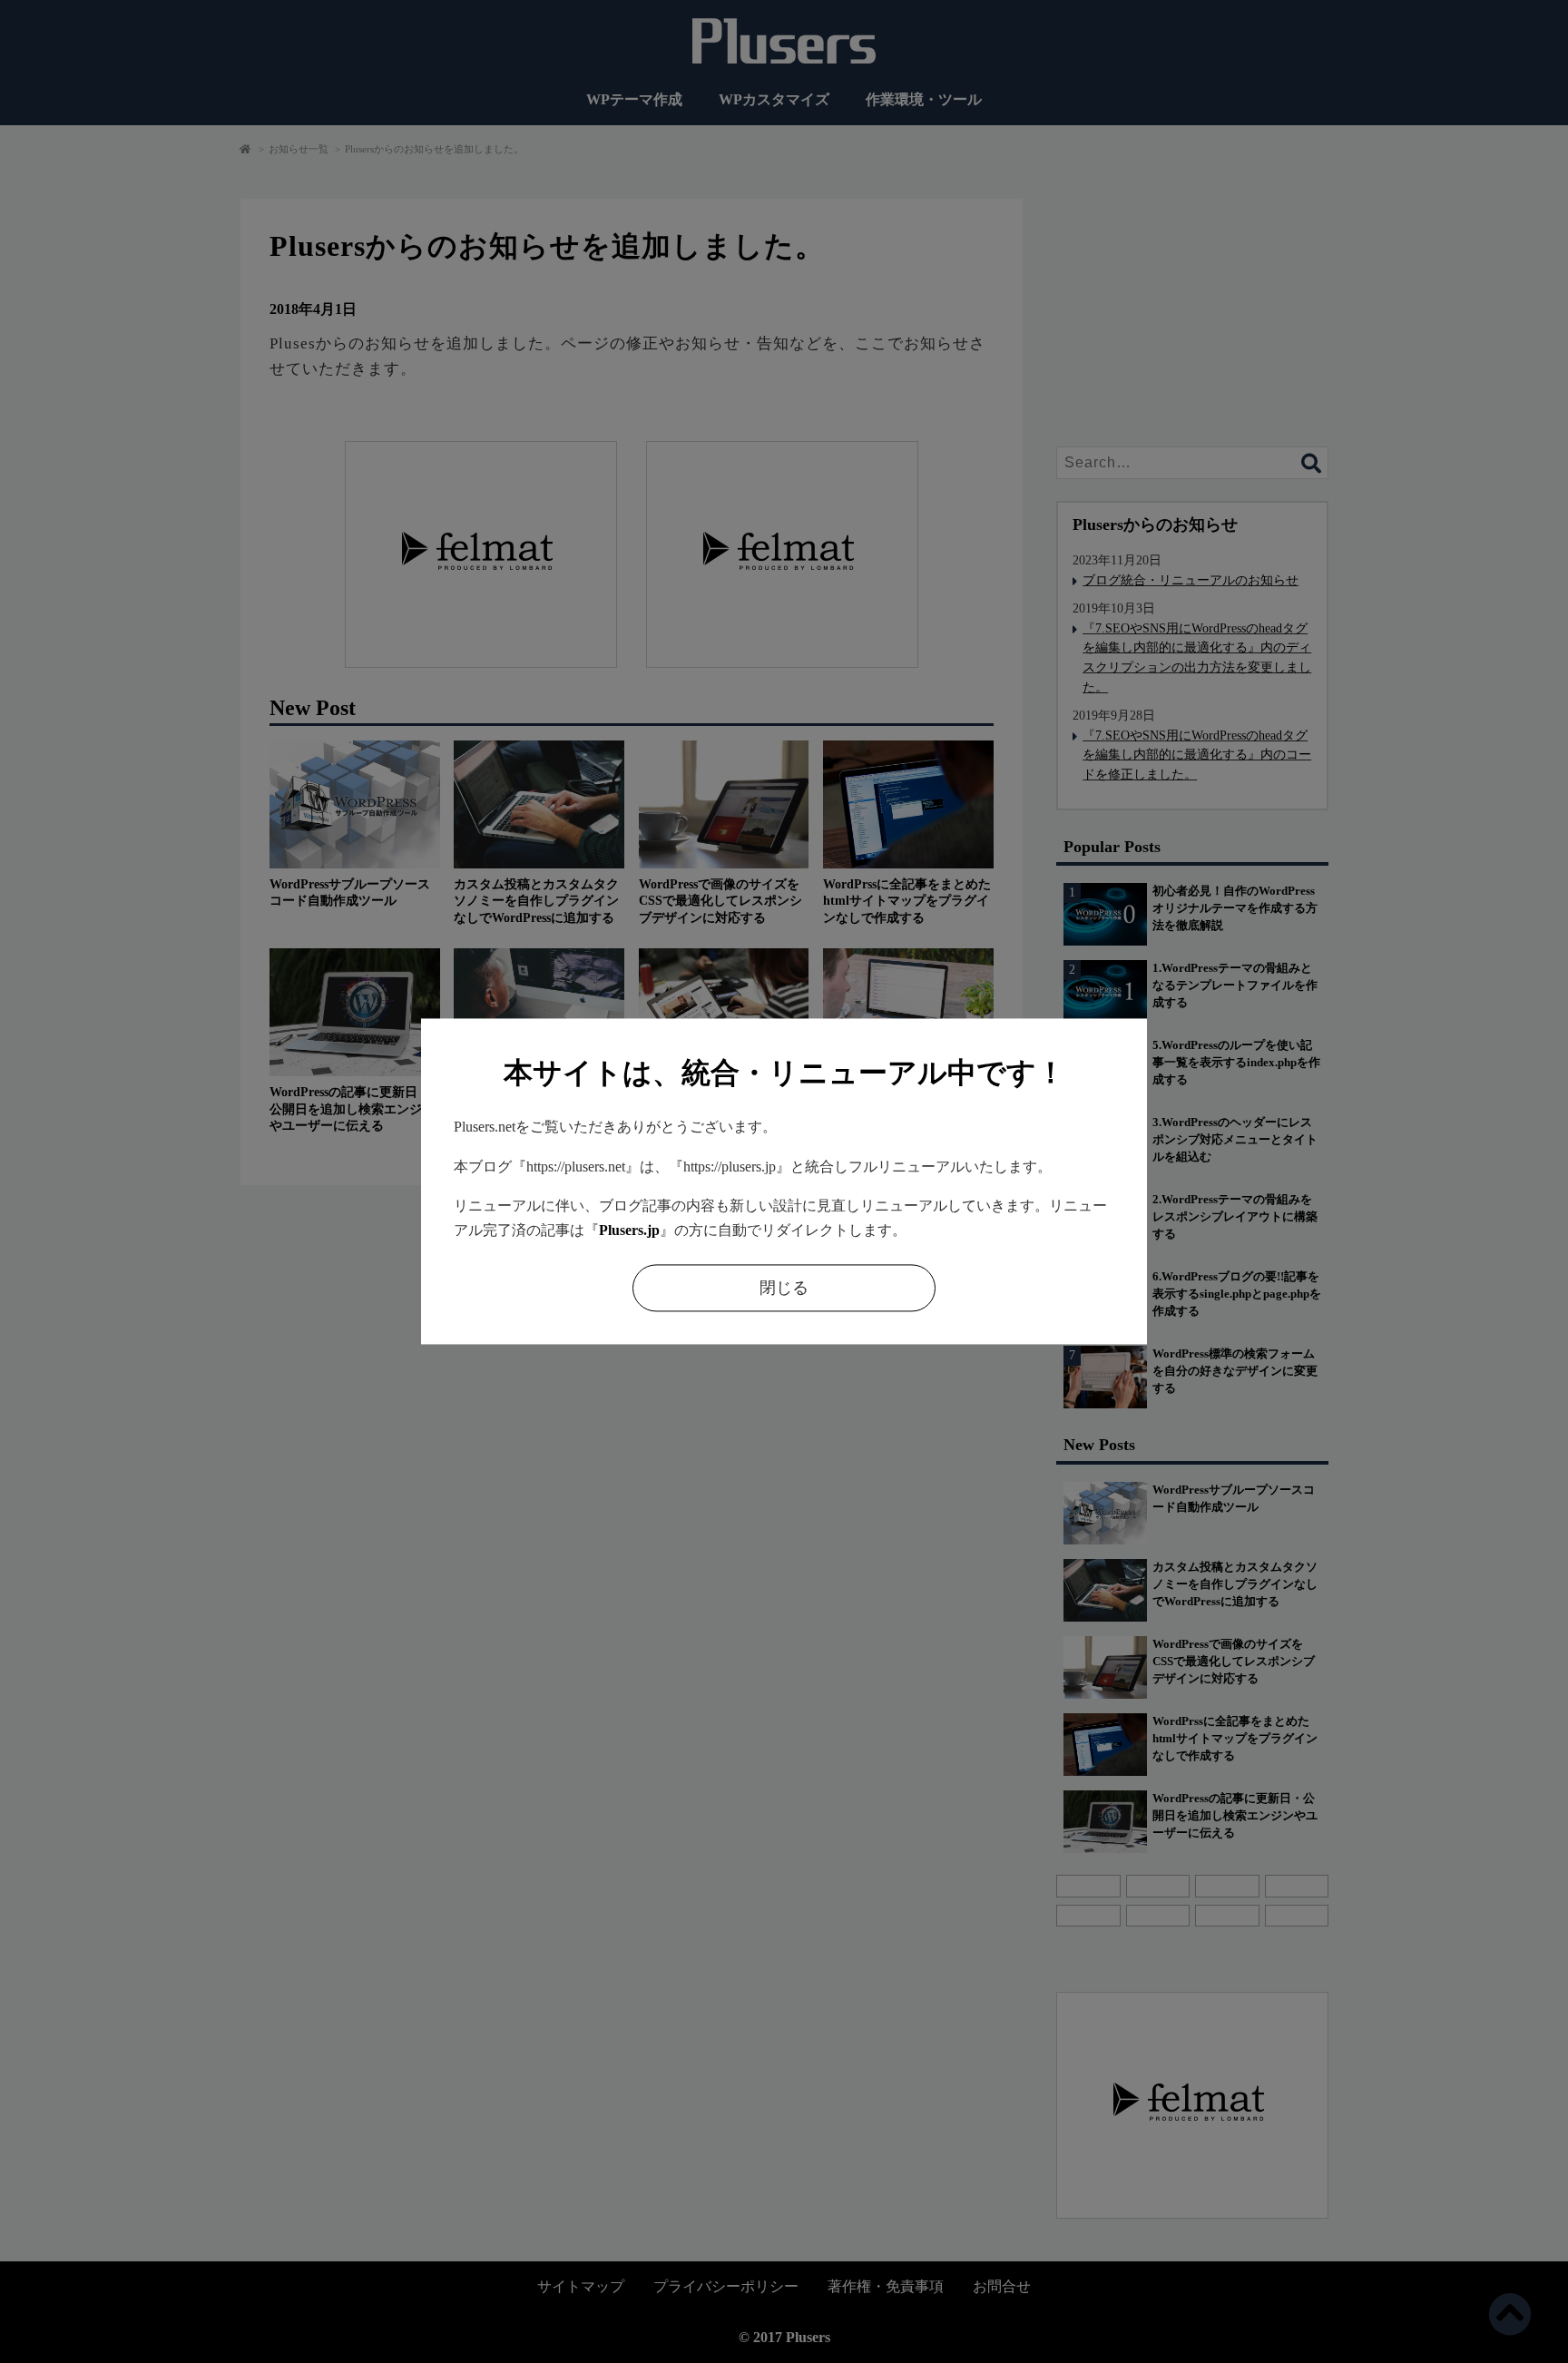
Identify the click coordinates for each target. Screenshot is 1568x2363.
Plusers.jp (629, 1230)
